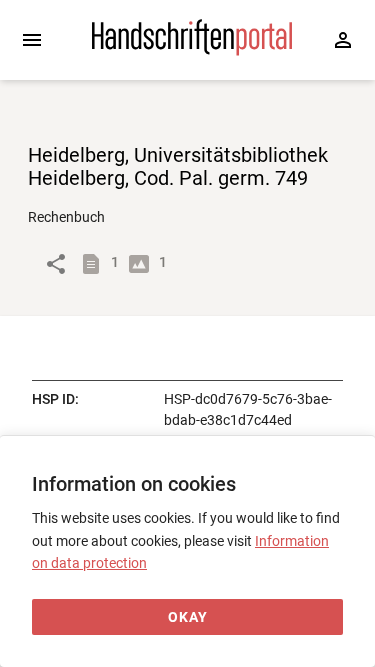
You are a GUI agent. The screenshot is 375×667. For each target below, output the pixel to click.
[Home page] (192, 51)
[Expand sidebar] (32, 40)
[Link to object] (56, 264)
